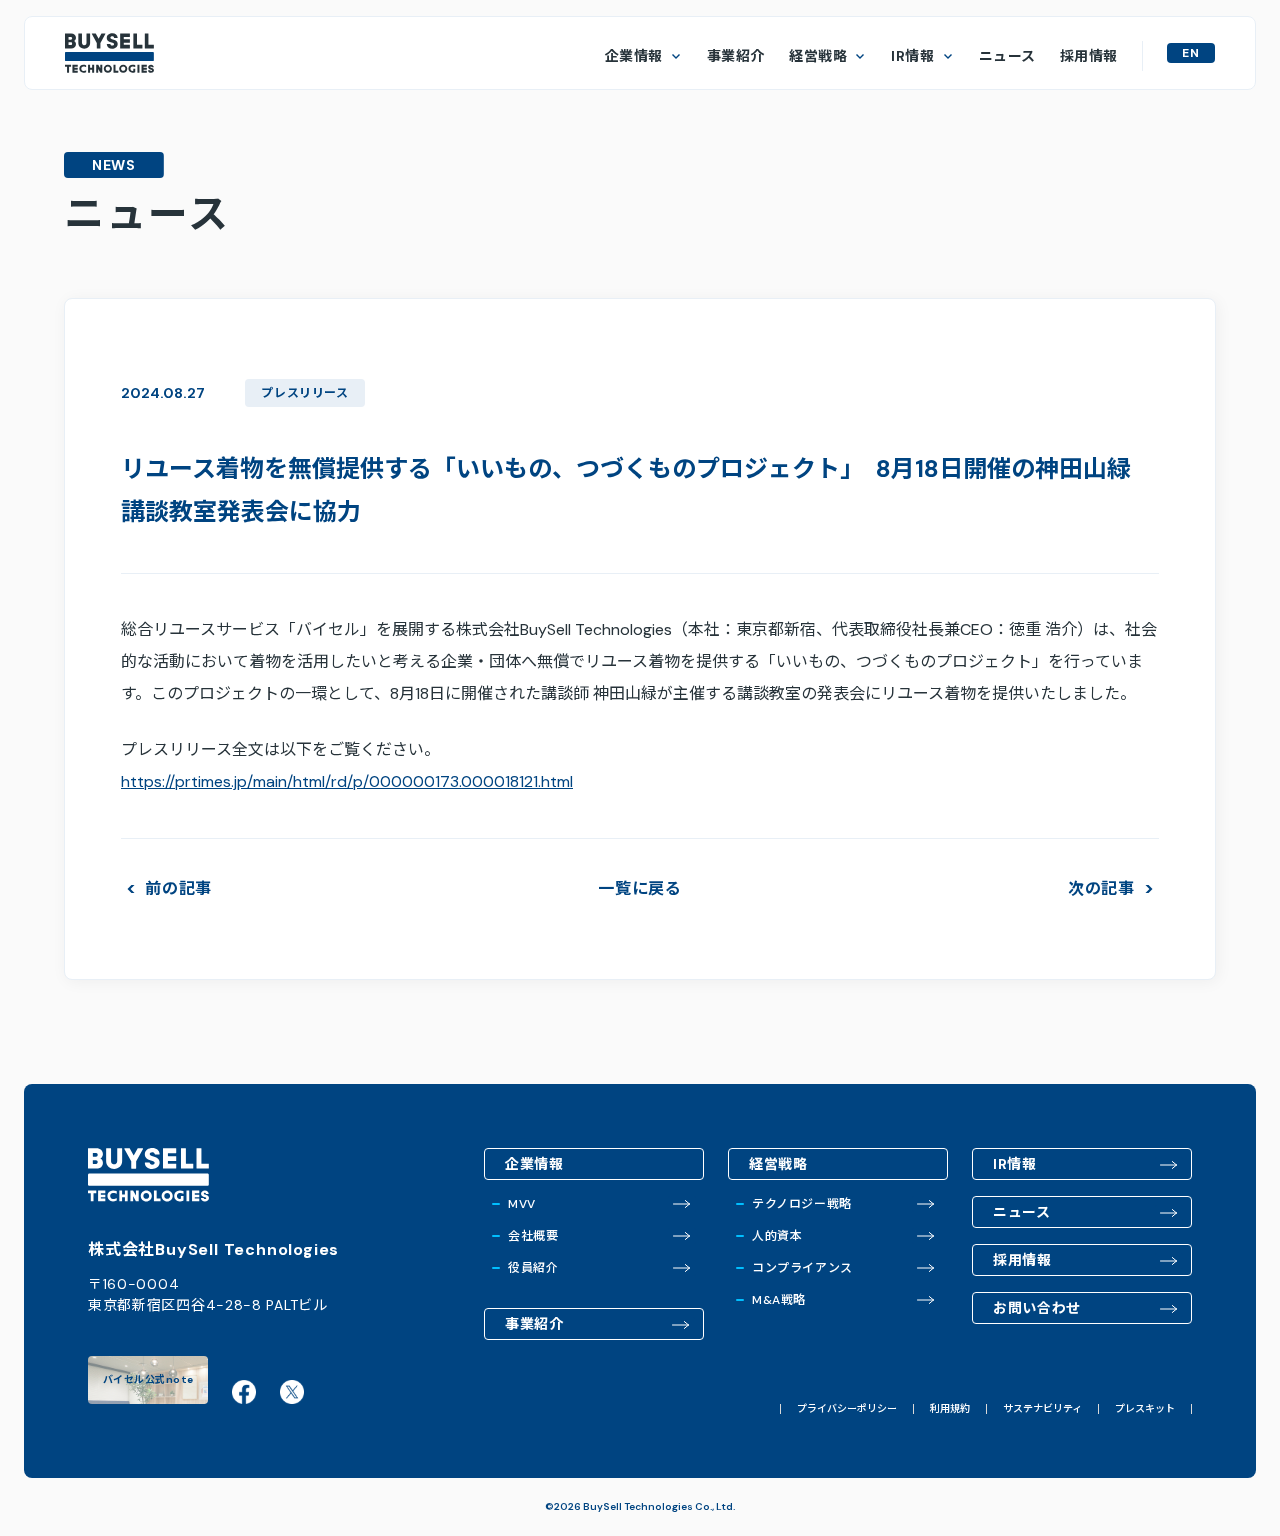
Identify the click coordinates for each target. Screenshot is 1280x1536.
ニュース (1007, 56)
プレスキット (1145, 1409)
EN (1191, 53)
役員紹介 (533, 1268)
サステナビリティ (1042, 1409)
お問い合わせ (1037, 1308)
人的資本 (777, 1236)
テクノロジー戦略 (802, 1204)
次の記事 (1101, 889)
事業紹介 (736, 56)
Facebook (244, 1392)
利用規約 (950, 1409)
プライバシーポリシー (847, 1409)
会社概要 (533, 1236)
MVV (522, 1204)
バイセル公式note (148, 1379)
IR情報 (912, 56)
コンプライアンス (802, 1268)
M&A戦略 (779, 1300)
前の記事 (178, 889)
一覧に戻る (640, 888)
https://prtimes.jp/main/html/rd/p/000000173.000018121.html (347, 781)
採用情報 (1089, 56)
